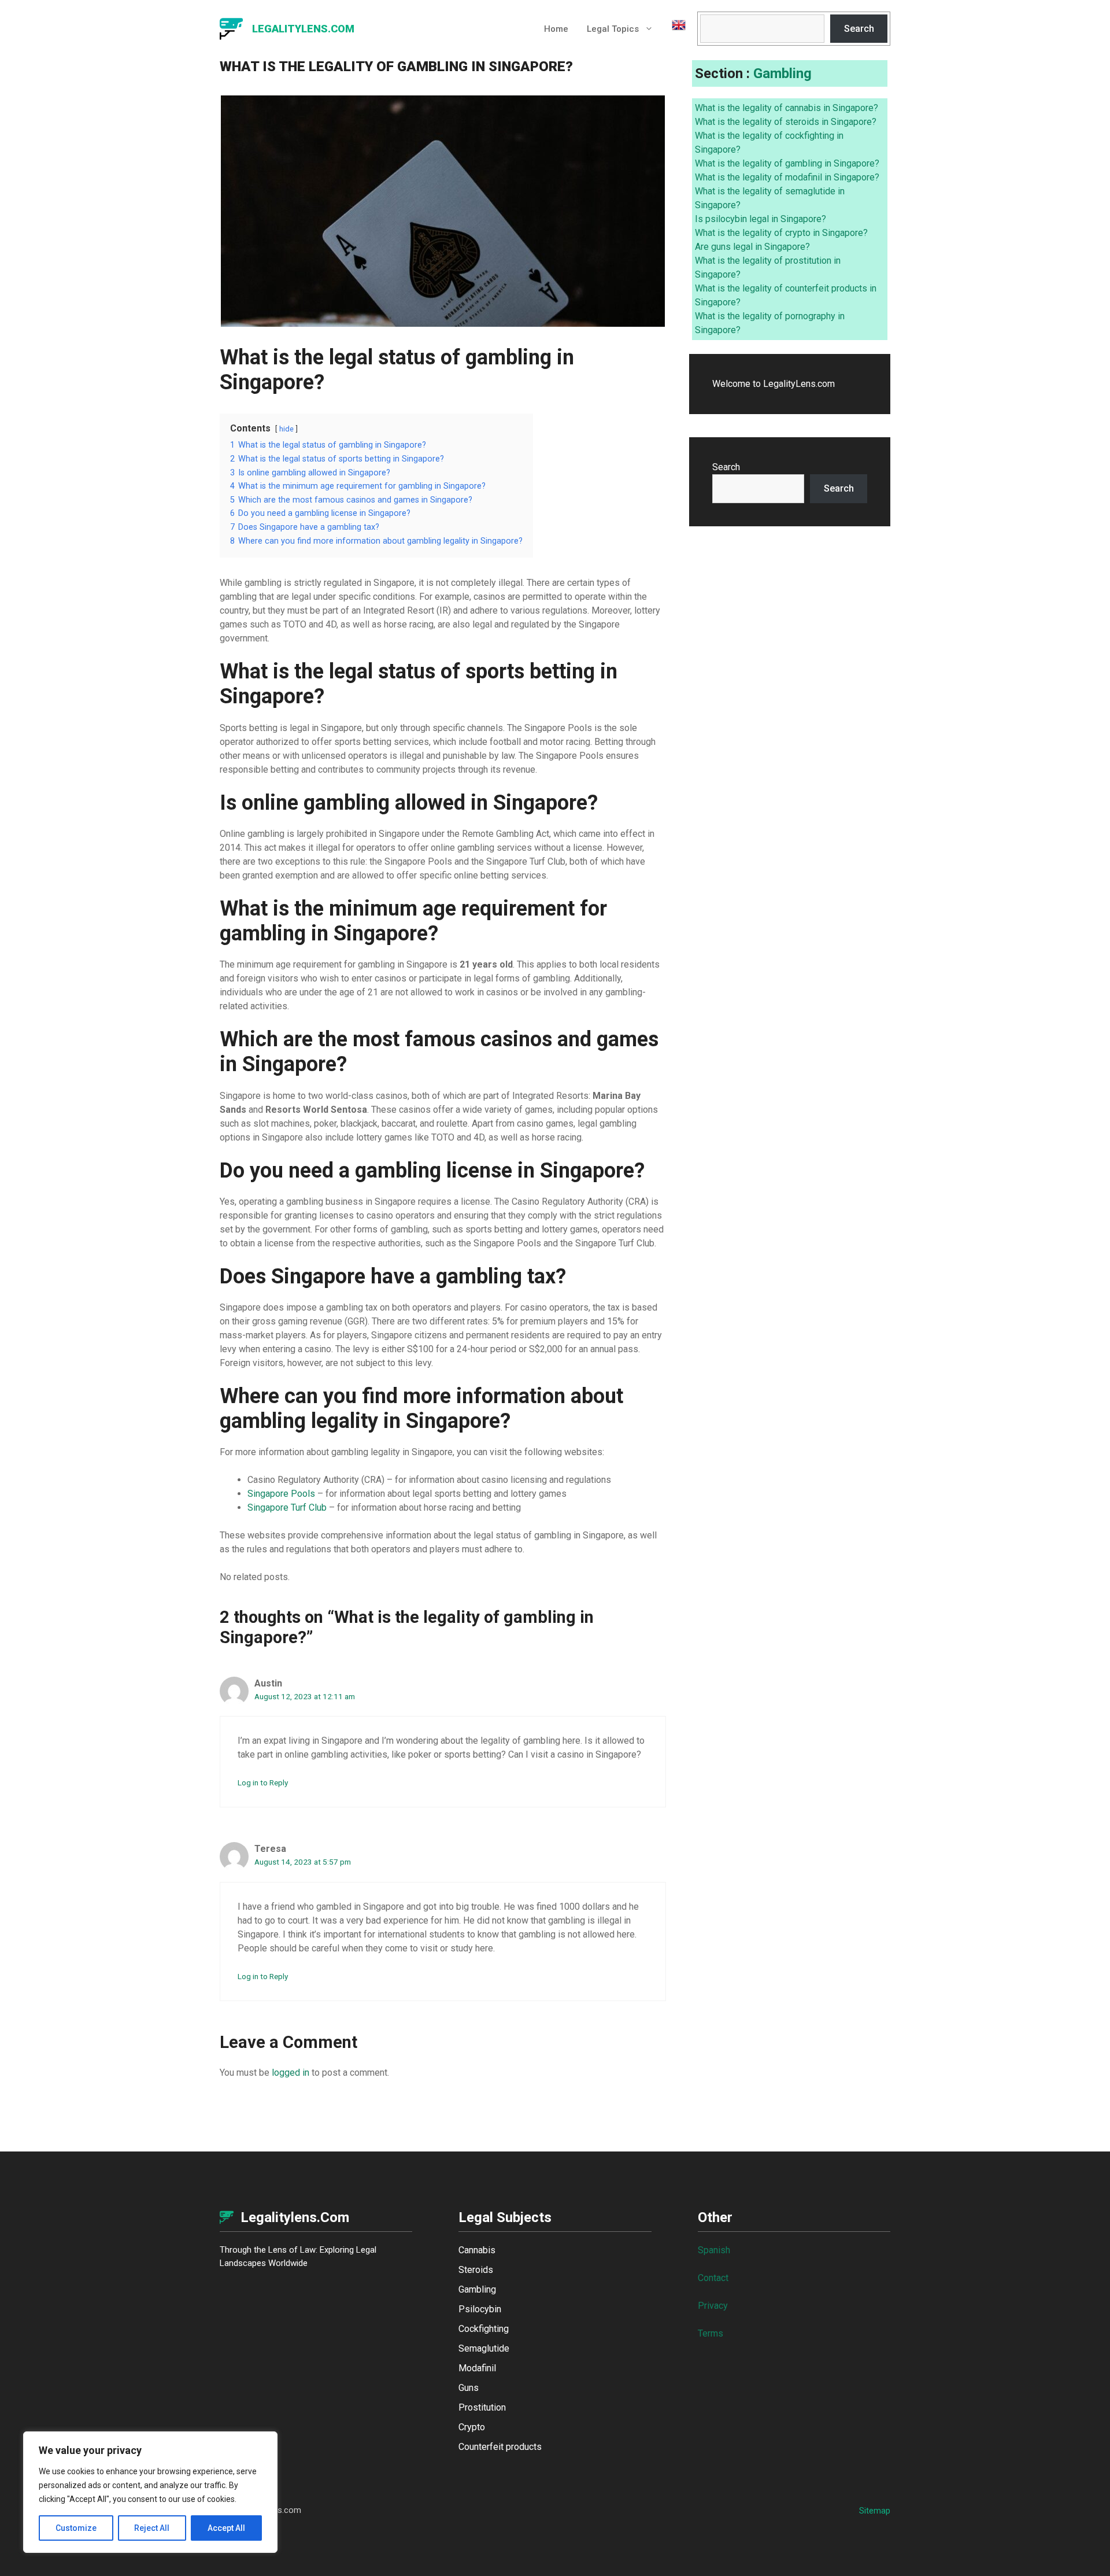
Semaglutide (484, 2348)
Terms (711, 2333)
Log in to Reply (263, 1782)
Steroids (476, 2270)
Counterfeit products (500, 2447)
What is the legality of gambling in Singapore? (787, 163)
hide (286, 429)
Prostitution (482, 2407)
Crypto (472, 2427)
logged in (291, 2073)
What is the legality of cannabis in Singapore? (787, 108)
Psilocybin (480, 2309)
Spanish (714, 2250)
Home (556, 29)
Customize (76, 2528)
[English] (674, 29)
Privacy (713, 2306)
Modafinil (477, 2368)
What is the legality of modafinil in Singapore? (787, 177)
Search (859, 29)
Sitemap (875, 2511)
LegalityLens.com (303, 29)
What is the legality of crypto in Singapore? (781, 233)
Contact (713, 2278)
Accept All (226, 2528)
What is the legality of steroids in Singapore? (786, 122)
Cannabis (477, 2250)
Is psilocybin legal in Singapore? (761, 219)
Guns (469, 2388)
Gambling (782, 73)
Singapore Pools (281, 1494)
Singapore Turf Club (287, 1507)
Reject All (152, 2528)
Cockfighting (484, 2329)
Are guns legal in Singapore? (752, 247)
